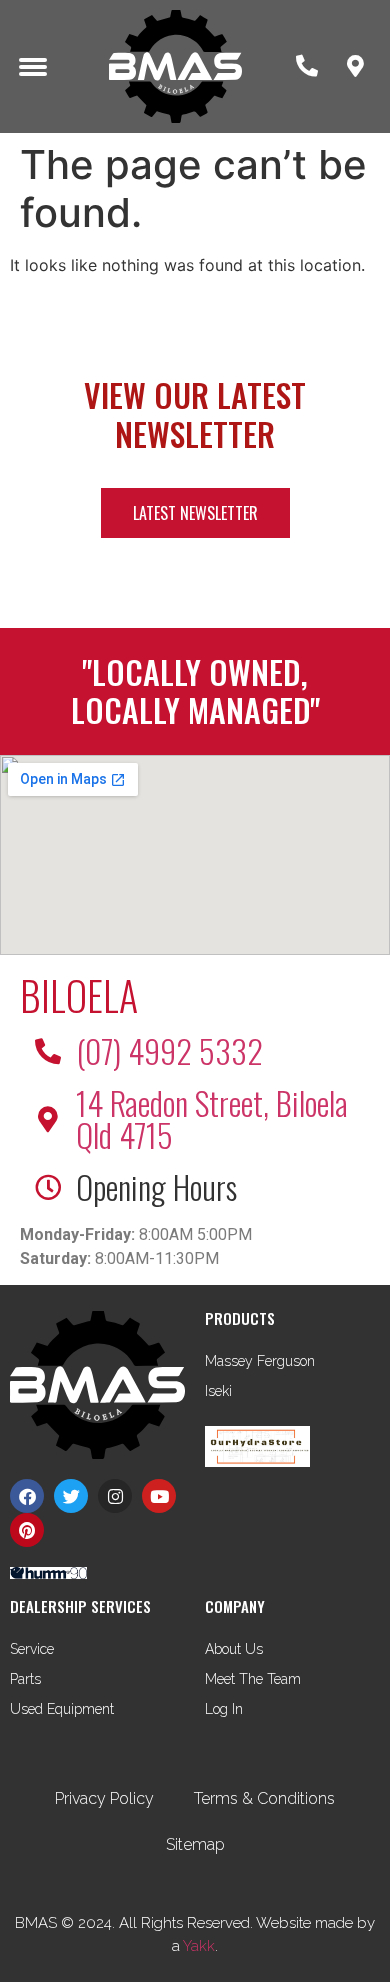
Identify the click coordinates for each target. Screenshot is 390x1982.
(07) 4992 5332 (169, 1050)
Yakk (199, 1946)
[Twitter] (71, 1496)
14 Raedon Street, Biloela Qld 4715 (212, 1118)
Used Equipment (62, 1709)
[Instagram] (115, 1496)
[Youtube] (159, 1496)
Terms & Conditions (264, 1798)
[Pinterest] (27, 1530)
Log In (224, 1709)
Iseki (218, 1391)
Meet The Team (253, 1679)
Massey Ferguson (260, 1361)
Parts (25, 1679)
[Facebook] (27, 1496)
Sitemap (195, 1844)
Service (32, 1649)
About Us (234, 1649)
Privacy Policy (104, 1798)
